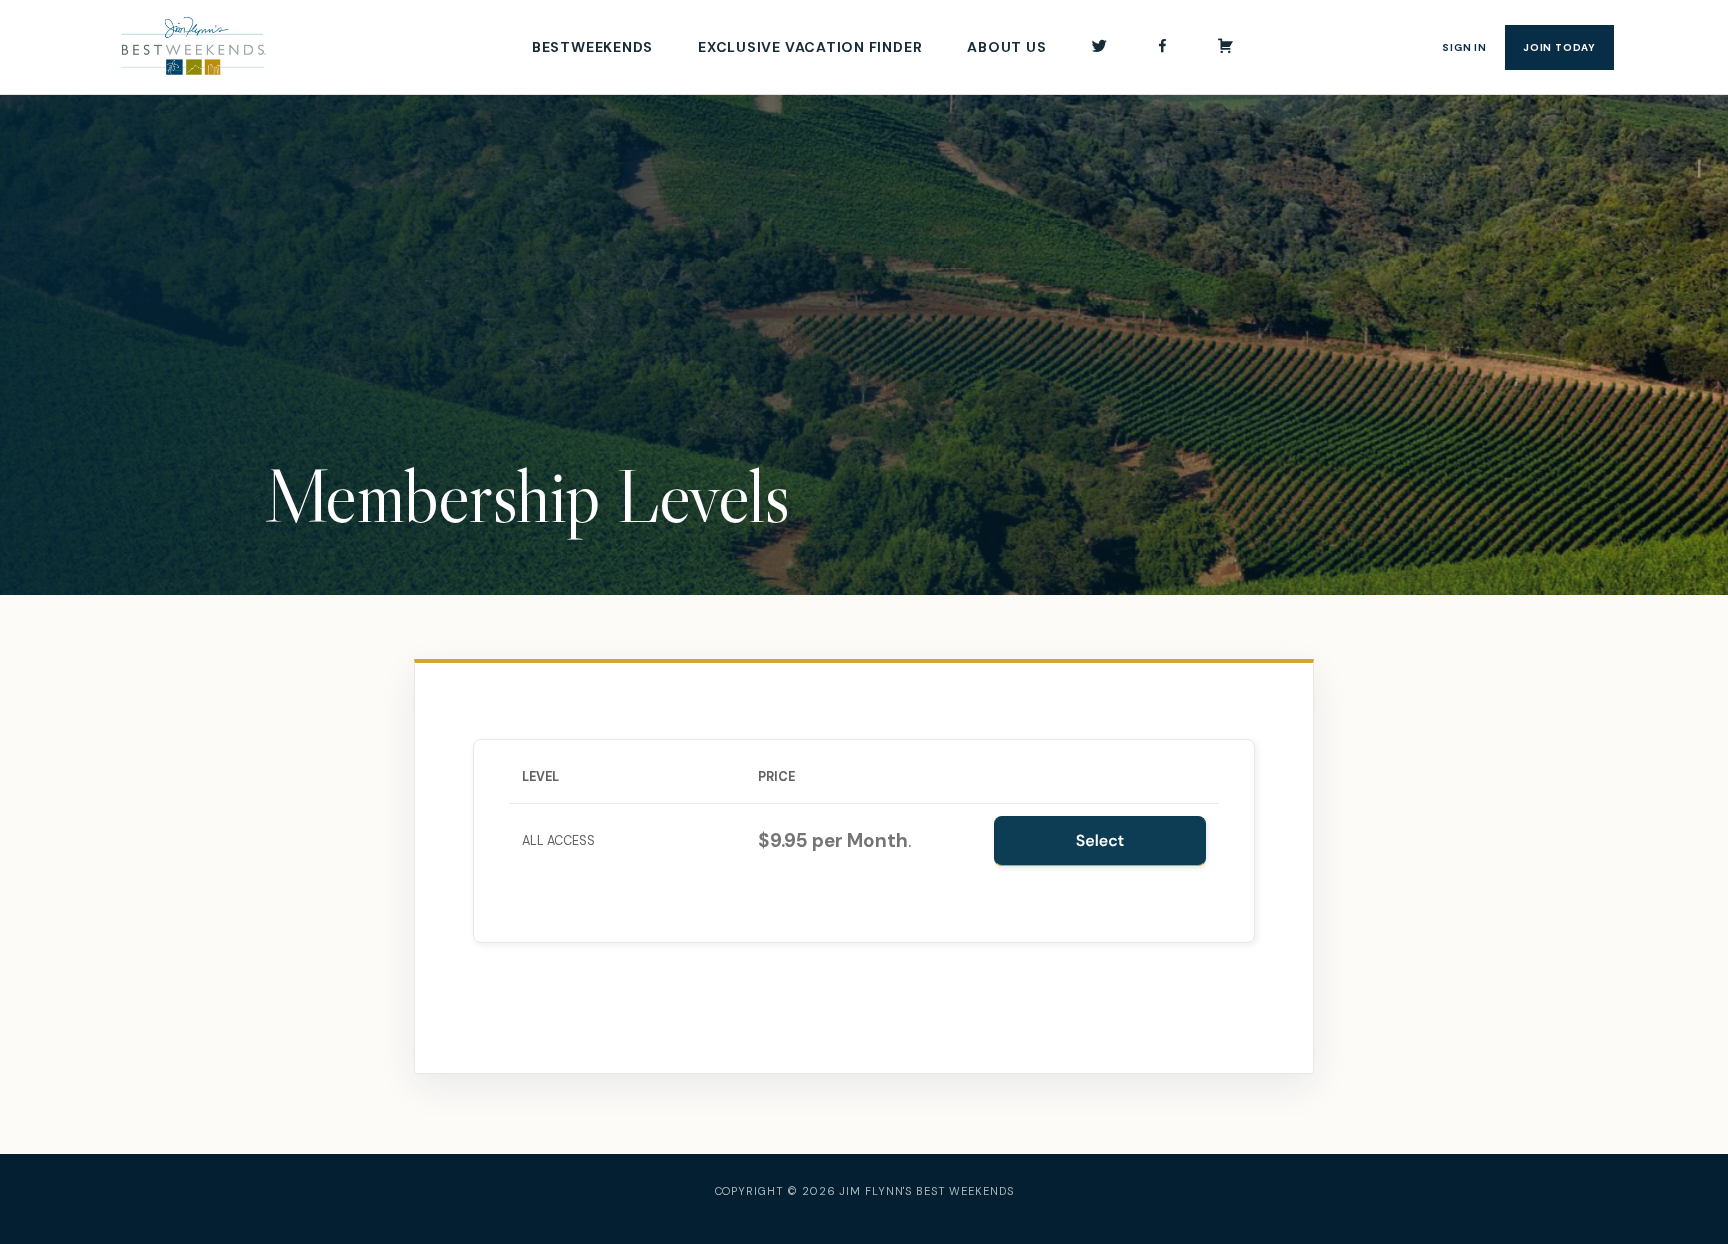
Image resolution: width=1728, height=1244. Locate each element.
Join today (1559, 47)
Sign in (1464, 47)
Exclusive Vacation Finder (810, 47)
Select (1100, 840)
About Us (1006, 47)
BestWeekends (592, 47)
